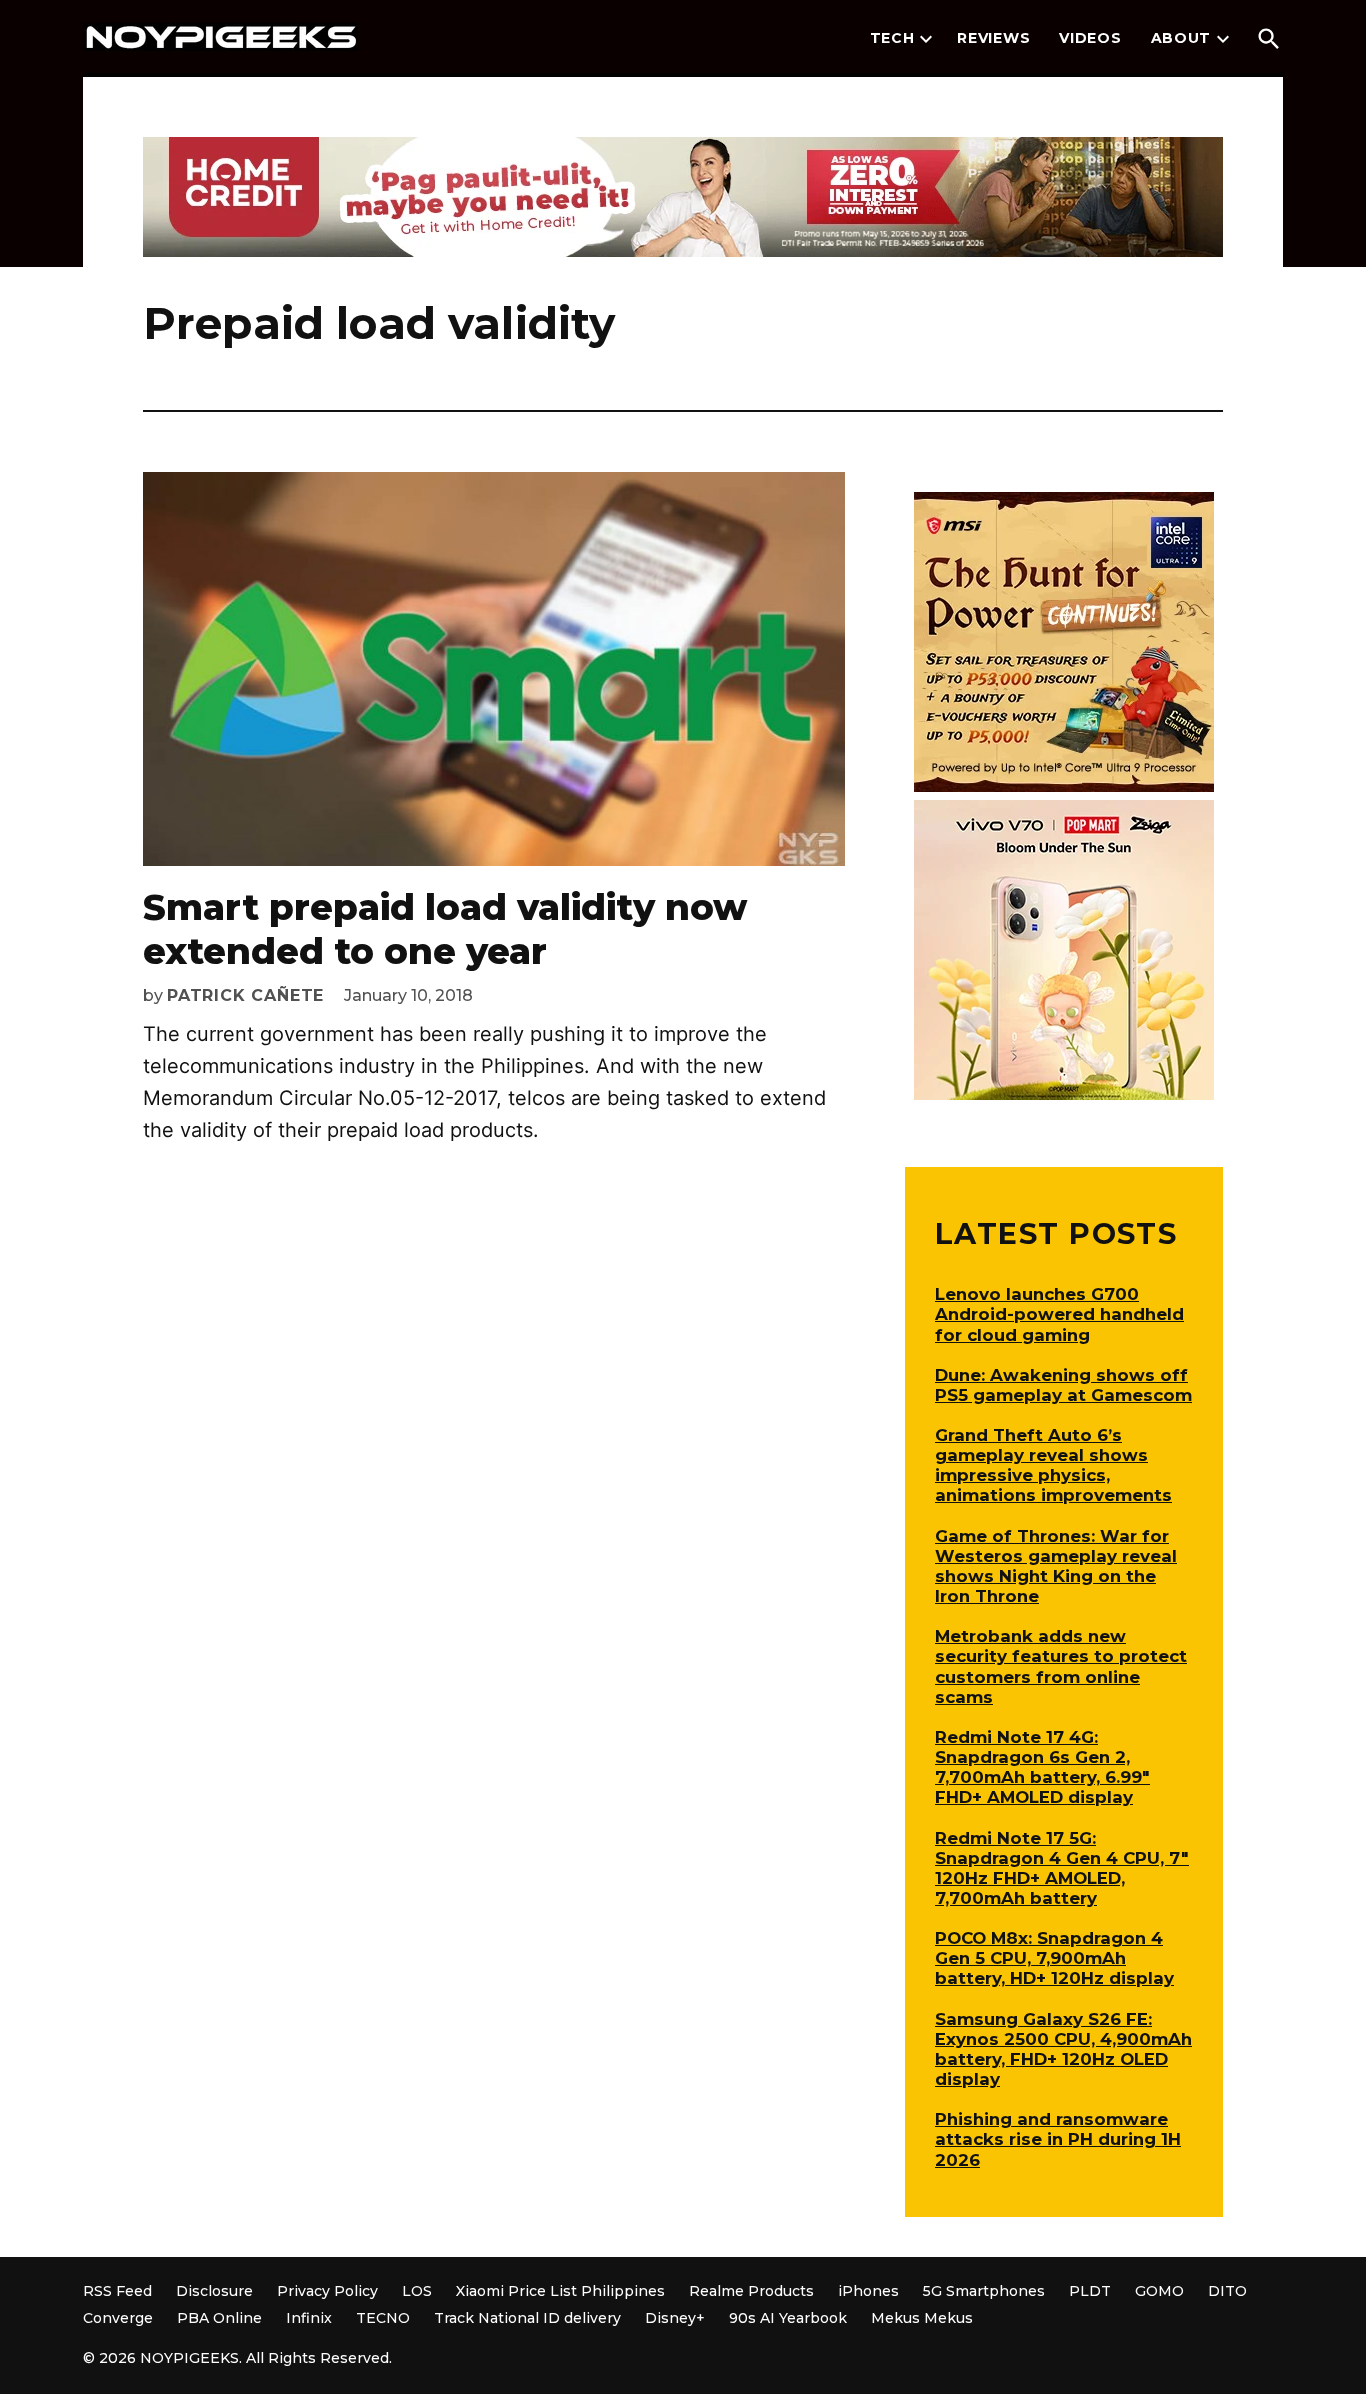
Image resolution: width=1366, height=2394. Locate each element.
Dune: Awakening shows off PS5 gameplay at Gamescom (1063, 1385)
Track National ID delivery (527, 2318)
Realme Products (751, 2291)
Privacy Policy (327, 2291)
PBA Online (219, 2318)
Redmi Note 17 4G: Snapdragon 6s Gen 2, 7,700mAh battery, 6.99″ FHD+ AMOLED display (1042, 1767)
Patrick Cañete (245, 995)
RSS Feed (117, 2291)
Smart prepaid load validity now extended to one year (445, 928)
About (1181, 38)
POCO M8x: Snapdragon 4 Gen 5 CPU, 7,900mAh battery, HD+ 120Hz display (1054, 1958)
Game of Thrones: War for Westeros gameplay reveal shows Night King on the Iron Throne (1056, 1566)
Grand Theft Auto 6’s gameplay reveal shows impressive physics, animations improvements (1053, 1465)
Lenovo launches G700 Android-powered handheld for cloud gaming (1059, 1314)
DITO (1227, 2291)
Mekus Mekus (922, 2318)
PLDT (1090, 2291)
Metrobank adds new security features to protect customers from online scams (1061, 1666)
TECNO (383, 2318)
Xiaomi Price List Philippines (560, 2291)
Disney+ (675, 2318)
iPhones (868, 2291)
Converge (118, 2318)
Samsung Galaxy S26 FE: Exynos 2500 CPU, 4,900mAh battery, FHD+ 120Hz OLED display (1063, 2049)
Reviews (993, 38)
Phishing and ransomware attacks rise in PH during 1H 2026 (1058, 2139)
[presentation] (926, 39)
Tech (892, 38)
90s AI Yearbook (788, 2318)
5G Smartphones (984, 2291)
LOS (417, 2291)
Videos (1090, 38)
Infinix (309, 2318)
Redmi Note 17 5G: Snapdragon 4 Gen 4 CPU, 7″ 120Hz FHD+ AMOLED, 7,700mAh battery (1062, 1868)
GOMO (1159, 2291)
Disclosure (214, 2291)
